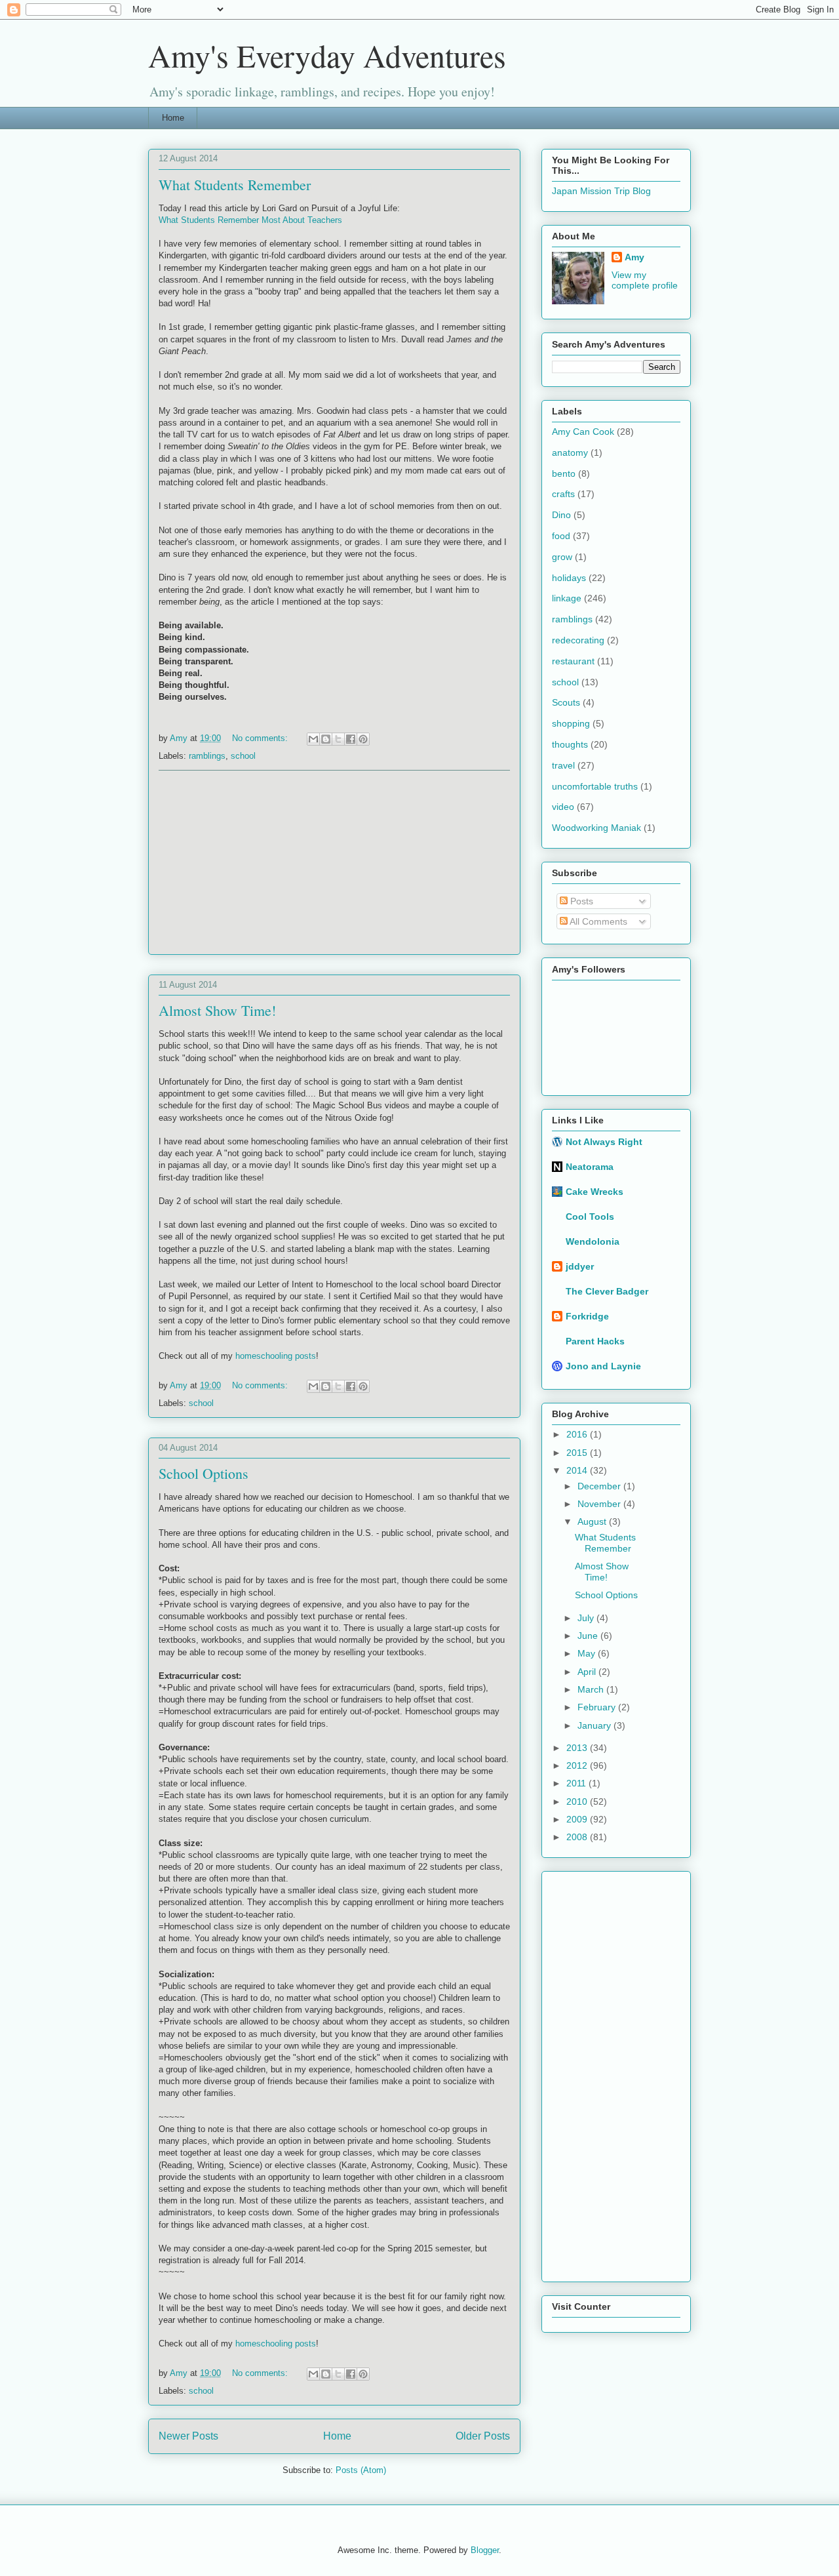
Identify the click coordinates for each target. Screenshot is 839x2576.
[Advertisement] (334, 862)
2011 (577, 1783)
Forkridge (587, 1316)
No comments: (261, 738)
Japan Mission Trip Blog (601, 191)
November (600, 1504)
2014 (578, 1470)
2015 (578, 1453)
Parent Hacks (595, 1341)
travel (563, 765)
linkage (567, 598)
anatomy (570, 453)
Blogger (485, 2550)
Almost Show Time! (217, 1010)
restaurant (573, 661)
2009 (578, 1819)
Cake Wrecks (595, 1192)
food (561, 536)
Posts (580, 901)
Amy (634, 257)
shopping (571, 723)
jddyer (580, 1266)
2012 (578, 1765)
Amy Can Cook (583, 432)
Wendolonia (593, 1241)
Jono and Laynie (603, 1366)
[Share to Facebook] (351, 739)
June (589, 1636)
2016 (578, 1434)
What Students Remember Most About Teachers (250, 220)
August (593, 1521)
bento (564, 473)
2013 (578, 1748)
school (243, 756)
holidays (569, 578)
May (588, 1653)
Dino (561, 515)
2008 (578, 1837)
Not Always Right (604, 1142)
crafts (563, 494)
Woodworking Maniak (596, 828)
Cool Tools (590, 1217)
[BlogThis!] (326, 739)
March (592, 1689)
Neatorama (590, 1167)
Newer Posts (188, 2436)
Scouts (566, 702)
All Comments (597, 921)
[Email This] (313, 739)
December (600, 1486)
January (595, 1725)
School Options (204, 1473)
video (563, 807)
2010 (578, 1801)
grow (562, 557)
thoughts (570, 744)
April (588, 1672)
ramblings (207, 756)
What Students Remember (235, 185)
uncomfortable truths (595, 786)
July (587, 1618)
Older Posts (483, 2436)
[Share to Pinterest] (363, 739)
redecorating (578, 640)
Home (173, 118)
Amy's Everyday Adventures (327, 55)
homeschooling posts (276, 2344)
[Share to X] (338, 739)
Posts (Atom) (361, 2470)
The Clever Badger (607, 1291)
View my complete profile (645, 280)
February (598, 1707)
